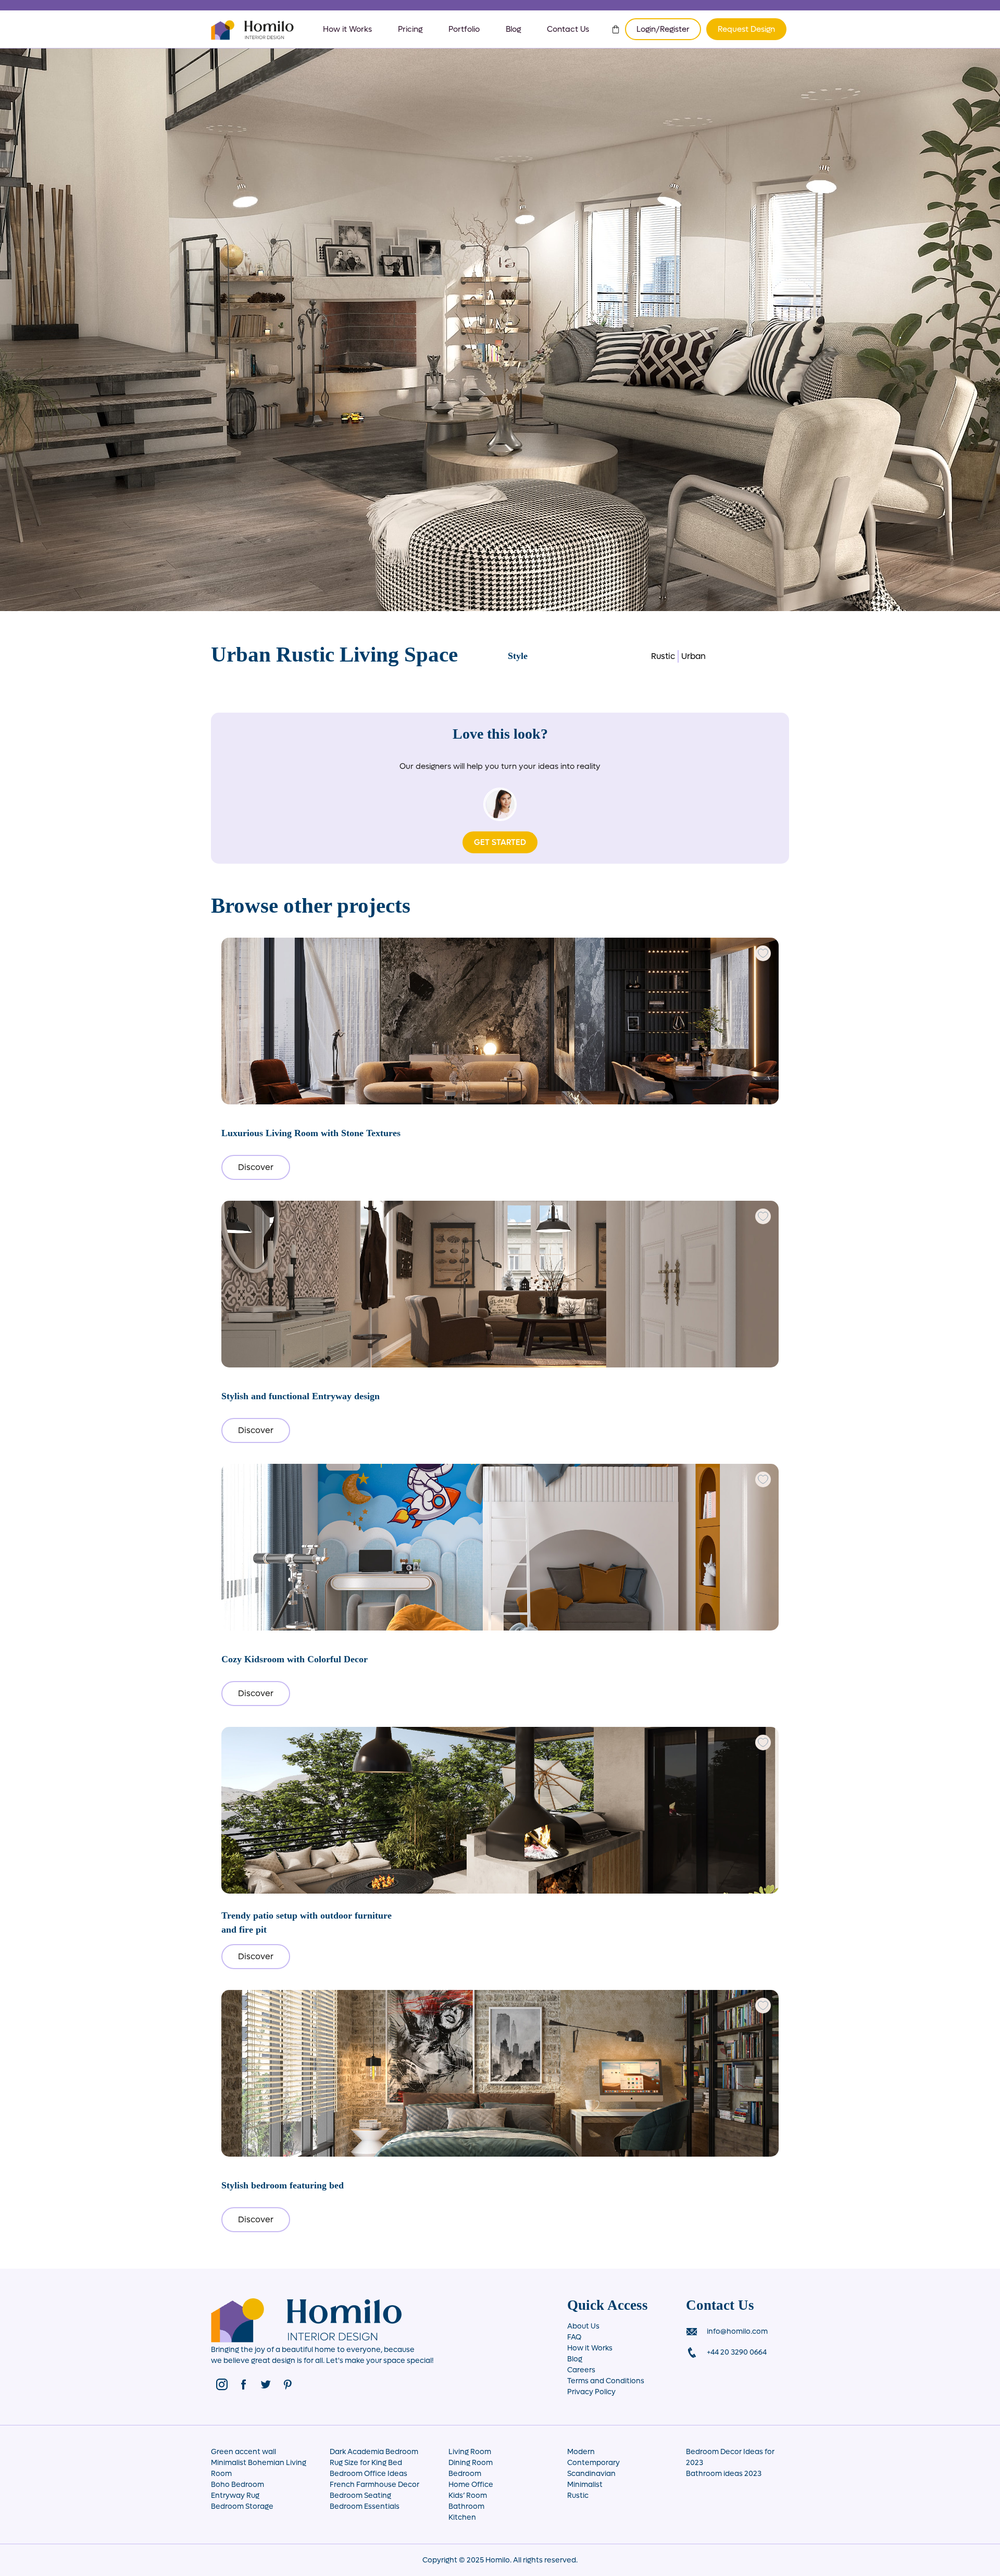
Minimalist (585, 2485)
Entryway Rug (235, 2496)
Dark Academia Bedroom (374, 2452)
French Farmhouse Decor (374, 2485)
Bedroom (465, 2474)
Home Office (471, 2485)
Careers (581, 2370)
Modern (581, 2452)
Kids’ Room (468, 2496)
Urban (693, 656)
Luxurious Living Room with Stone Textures (311, 1133)
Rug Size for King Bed (366, 2463)
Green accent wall (243, 2452)
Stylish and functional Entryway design (301, 1396)
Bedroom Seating (360, 2496)
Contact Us (568, 29)
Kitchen (462, 2517)
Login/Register (663, 29)
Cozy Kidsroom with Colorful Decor (295, 1659)
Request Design (746, 29)
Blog (513, 29)
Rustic (663, 656)
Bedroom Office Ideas (368, 2474)
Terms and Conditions (606, 2381)
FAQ (574, 2337)
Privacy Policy (591, 2392)
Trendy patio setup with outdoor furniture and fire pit (307, 1922)
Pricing (410, 29)
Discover (256, 1167)
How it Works (347, 29)
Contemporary (593, 2463)
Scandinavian (591, 2474)
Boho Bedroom (238, 2485)
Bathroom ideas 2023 (724, 2474)
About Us (583, 2326)
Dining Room (471, 2463)
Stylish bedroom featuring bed (283, 2185)
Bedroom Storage (242, 2506)
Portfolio (464, 29)
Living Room (470, 2452)
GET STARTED (500, 842)
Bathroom (466, 2506)
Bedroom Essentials (365, 2506)
